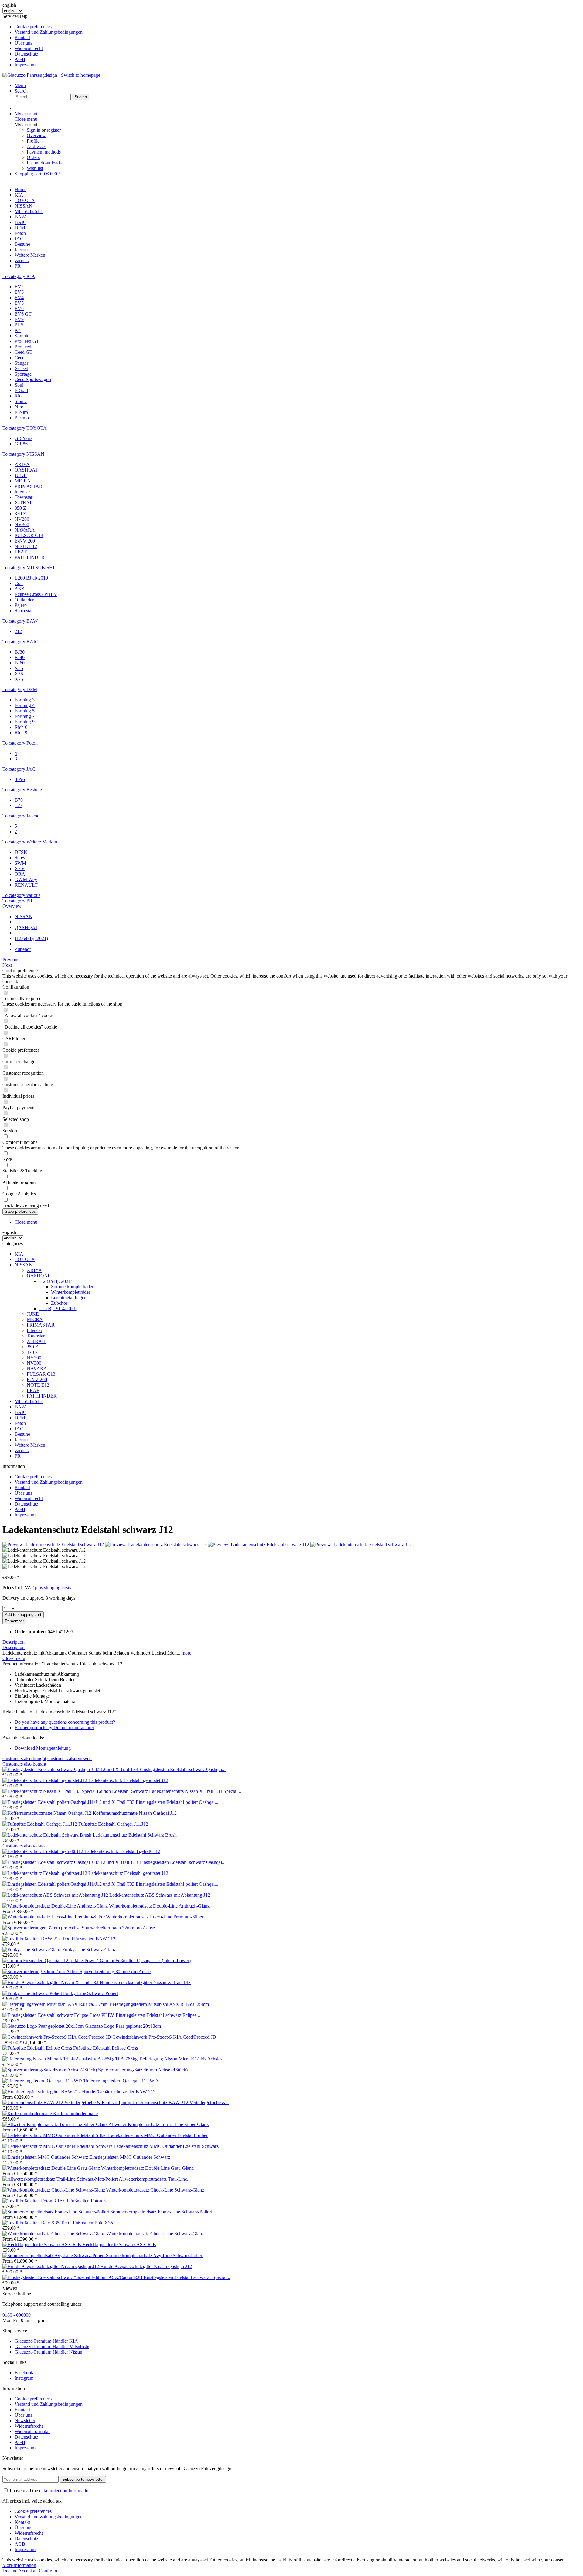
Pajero (21, 605)
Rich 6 (21, 727)
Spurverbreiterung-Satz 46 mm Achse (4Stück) (143, 2070)
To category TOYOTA (25, 428)
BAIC (20, 1412)
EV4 (19, 297)
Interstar (22, 492)
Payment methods (44, 152)
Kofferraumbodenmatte (75, 2113)
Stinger (21, 363)
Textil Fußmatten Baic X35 (87, 2223)
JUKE (21, 475)
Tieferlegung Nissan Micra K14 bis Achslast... (183, 2059)
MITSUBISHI (29, 1401)
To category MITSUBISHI (28, 568)
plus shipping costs (53, 1588)
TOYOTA (25, 1259)
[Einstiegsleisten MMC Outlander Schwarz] (46, 2157)
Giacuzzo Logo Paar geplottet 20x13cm (123, 2026)
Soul (19, 385)
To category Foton (20, 743)
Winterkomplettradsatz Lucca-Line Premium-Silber (155, 1917)
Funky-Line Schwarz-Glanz (89, 1950)
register (54, 130)
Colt (19, 583)
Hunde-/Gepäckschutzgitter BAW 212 (119, 2092)
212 (18, 631)
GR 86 (21, 444)
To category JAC (19, 769)
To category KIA (19, 276)
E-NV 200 (25, 541)
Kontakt (22, 37)
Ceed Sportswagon (33, 379)
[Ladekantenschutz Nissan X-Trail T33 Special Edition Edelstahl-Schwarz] (76, 1791)
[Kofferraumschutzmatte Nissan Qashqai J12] (48, 1813)
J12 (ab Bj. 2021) (56, 1281)
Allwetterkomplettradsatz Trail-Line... (155, 2179)
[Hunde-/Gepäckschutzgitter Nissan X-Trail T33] (51, 1982)
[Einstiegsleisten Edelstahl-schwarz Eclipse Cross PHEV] (59, 2015)
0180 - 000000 (17, 2315)
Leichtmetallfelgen (69, 1298)
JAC (19, 1429)
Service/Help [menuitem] (43, 41)
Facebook (24, 2373)
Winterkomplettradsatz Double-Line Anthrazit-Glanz (159, 1906)
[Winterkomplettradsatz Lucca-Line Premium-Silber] (54, 1917)
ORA (20, 874)
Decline (10, 2571)
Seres (20, 858)
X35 (19, 668)
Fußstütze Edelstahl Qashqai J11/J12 (113, 1824)
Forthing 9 (25, 722)
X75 (19, 679)
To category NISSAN (23, 454)
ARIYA (22, 464)
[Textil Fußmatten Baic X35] (32, 2223)
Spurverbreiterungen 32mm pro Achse (118, 1928)
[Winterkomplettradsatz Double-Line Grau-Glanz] (52, 2168)
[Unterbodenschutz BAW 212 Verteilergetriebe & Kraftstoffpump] (67, 2103)
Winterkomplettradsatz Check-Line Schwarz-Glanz (155, 2190)
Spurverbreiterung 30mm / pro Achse (115, 1971)
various (22, 1450)
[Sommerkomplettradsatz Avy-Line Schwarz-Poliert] (54, 2255)
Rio (18, 396)
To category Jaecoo (21, 816)
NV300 (22, 524)
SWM (20, 863)
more (186, 1653)
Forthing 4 (25, 705)
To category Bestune (22, 790)
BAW (20, 1407)
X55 (19, 674)
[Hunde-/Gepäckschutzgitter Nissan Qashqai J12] (51, 2266)
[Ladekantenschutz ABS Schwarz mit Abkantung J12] (56, 1895)
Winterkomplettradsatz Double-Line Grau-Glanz (147, 2168)
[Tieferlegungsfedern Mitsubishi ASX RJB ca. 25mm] (56, 2004)
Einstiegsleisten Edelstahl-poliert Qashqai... (177, 1802)
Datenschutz (26, 54)
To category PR (17, 901)
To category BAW (20, 621)
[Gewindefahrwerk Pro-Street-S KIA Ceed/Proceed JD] (57, 2037)
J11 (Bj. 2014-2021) (58, 1308)
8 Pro (20, 779)
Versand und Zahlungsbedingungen (49, 32)
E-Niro (21, 412)
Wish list (35, 168)
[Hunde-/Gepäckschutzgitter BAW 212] (42, 2092)
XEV (20, 869)
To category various (21, 895)
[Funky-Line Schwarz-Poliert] (33, 1993)
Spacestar (24, 611)
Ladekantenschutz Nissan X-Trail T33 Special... (195, 1791)
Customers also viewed (70, 1758)
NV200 (22, 519)
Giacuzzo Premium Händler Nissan (48, 2352)
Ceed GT (24, 352)
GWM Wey (26, 879)
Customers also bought (24, 1758)
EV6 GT (23, 314)
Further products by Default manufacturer (54, 1727)
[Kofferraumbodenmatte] (28, 2113)
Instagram (24, 2378)
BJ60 (20, 663)
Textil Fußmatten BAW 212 (89, 1939)
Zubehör (59, 1303)
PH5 (19, 325)
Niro (19, 407)
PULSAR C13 (29, 535)
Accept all (29, 2571)
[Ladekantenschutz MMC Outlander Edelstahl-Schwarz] (58, 2146)
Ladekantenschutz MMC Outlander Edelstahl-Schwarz (166, 2146)
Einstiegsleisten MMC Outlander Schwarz (130, 2157)
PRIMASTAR (29, 486)
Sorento (22, 336)
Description (14, 1642)
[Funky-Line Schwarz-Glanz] (32, 1950)
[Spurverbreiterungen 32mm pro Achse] (42, 1928)
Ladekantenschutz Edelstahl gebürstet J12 (128, 1780)
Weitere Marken (30, 1445)
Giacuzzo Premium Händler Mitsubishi (52, 2346)
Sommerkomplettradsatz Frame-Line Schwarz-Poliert (161, 2212)
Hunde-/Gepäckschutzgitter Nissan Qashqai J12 (146, 2266)
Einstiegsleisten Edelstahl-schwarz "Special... (187, 2277)
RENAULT (26, 885)
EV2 (19, 287)
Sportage (23, 374)
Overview (36, 135)
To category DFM (20, 690)
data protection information (65, 2491)
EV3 (19, 292)
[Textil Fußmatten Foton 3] (30, 2201)
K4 (18, 330)
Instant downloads (44, 163)
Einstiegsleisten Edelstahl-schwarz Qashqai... (182, 1769)
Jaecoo (21, 1440)
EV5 (19, 303)
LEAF (21, 552)
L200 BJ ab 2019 (31, 578)
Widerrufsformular (32, 2431)
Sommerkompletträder (72, 1287)
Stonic (21, 401)
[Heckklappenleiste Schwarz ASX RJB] (42, 2245)
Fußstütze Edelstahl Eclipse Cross (106, 2048)
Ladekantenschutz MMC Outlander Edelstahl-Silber (158, 2135)
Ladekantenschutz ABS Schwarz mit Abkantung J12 (160, 1895)
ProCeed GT (27, 341)
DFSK (21, 852)
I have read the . (51, 2491)
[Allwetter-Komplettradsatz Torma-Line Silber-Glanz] (55, 2124)
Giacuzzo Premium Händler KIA (46, 2341)
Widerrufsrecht (29, 48)
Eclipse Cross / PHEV (36, 594)
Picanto (22, 418)
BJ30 (20, 652)
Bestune (22, 1434)
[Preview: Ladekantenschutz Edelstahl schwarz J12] (54, 1545)
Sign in (34, 130)
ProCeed (23, 347)
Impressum (25, 65)
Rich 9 (21, 733)
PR (18, 1456)
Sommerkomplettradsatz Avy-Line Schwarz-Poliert (155, 2255)
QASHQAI (26, 470)
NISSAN (24, 1265)
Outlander (24, 600)
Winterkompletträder (71, 1292)
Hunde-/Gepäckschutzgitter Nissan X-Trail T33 (145, 1982)
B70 (19, 800)
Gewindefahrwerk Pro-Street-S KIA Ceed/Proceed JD (164, 2037)
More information (19, 2565)
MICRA (23, 481)
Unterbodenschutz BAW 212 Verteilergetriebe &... (181, 2103)
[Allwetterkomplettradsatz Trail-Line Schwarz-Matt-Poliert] (61, 2179)
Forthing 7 (25, 716)
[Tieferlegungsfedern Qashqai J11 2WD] (43, 2081)
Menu (20, 85)
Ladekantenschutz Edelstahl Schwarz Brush (135, 1835)
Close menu (26, 119)
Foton (20, 1423)
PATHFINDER (30, 557)
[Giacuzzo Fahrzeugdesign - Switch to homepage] (51, 75)
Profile (33, 141)
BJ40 (20, 657)
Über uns (23, 43)
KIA (19, 1254)
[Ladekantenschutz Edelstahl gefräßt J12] (43, 1851)
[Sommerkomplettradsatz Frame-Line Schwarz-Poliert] (56, 2212)
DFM (20, 1418)
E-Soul (21, 390)
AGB (20, 59)
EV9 (19, 319)
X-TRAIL (24, 503)
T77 (19, 805)
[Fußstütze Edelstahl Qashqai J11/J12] (40, 1824)
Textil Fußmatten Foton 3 (81, 2201)
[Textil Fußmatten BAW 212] (32, 1939)
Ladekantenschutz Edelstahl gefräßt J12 (122, 1851)
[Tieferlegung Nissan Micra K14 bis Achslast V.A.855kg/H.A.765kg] (71, 2059)
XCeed (21, 368)
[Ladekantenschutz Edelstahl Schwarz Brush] (48, 1835)
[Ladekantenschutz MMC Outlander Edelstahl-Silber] (55, 2135)
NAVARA (25, 530)
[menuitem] (298, 27)
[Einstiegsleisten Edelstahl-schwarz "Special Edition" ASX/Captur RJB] (73, 2277)
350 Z (20, 508)
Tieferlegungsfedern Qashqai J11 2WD (121, 2081)
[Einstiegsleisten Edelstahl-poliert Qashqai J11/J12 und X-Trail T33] (69, 1802)
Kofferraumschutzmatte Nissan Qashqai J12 (135, 1813)
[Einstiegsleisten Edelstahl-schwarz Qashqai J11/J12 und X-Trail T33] (71, 1769)
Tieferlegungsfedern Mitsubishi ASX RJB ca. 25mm (159, 2004)
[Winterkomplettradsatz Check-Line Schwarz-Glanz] (54, 2190)
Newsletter (25, 2420)
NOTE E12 (26, 546)
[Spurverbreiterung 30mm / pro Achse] (41, 1971)
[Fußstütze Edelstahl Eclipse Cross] (38, 2048)
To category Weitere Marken (30, 842)
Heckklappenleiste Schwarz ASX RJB (119, 2245)
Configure (49, 2571)
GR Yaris (23, 438)
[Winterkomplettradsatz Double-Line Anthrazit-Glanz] (56, 1906)
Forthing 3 (25, 700)
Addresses (37, 146)
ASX (20, 589)
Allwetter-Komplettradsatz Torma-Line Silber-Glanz (159, 2124)
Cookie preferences (33, 27)
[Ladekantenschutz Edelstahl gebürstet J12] (45, 1780)
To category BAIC (20, 642)
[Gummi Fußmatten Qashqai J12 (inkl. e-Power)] (51, 1961)
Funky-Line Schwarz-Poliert (90, 1993)
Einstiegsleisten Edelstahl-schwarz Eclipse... (158, 2015)
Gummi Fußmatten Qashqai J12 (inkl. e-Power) (145, 1961)
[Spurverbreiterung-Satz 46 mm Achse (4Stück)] (50, 2070)
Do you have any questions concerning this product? (65, 1722)
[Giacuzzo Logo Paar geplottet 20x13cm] (44, 2026)
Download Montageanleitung (43, 1748)
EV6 (19, 308)
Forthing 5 (25, 711)
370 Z (20, 514)
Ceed (20, 358)
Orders (33, 157)
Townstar (24, 497)
